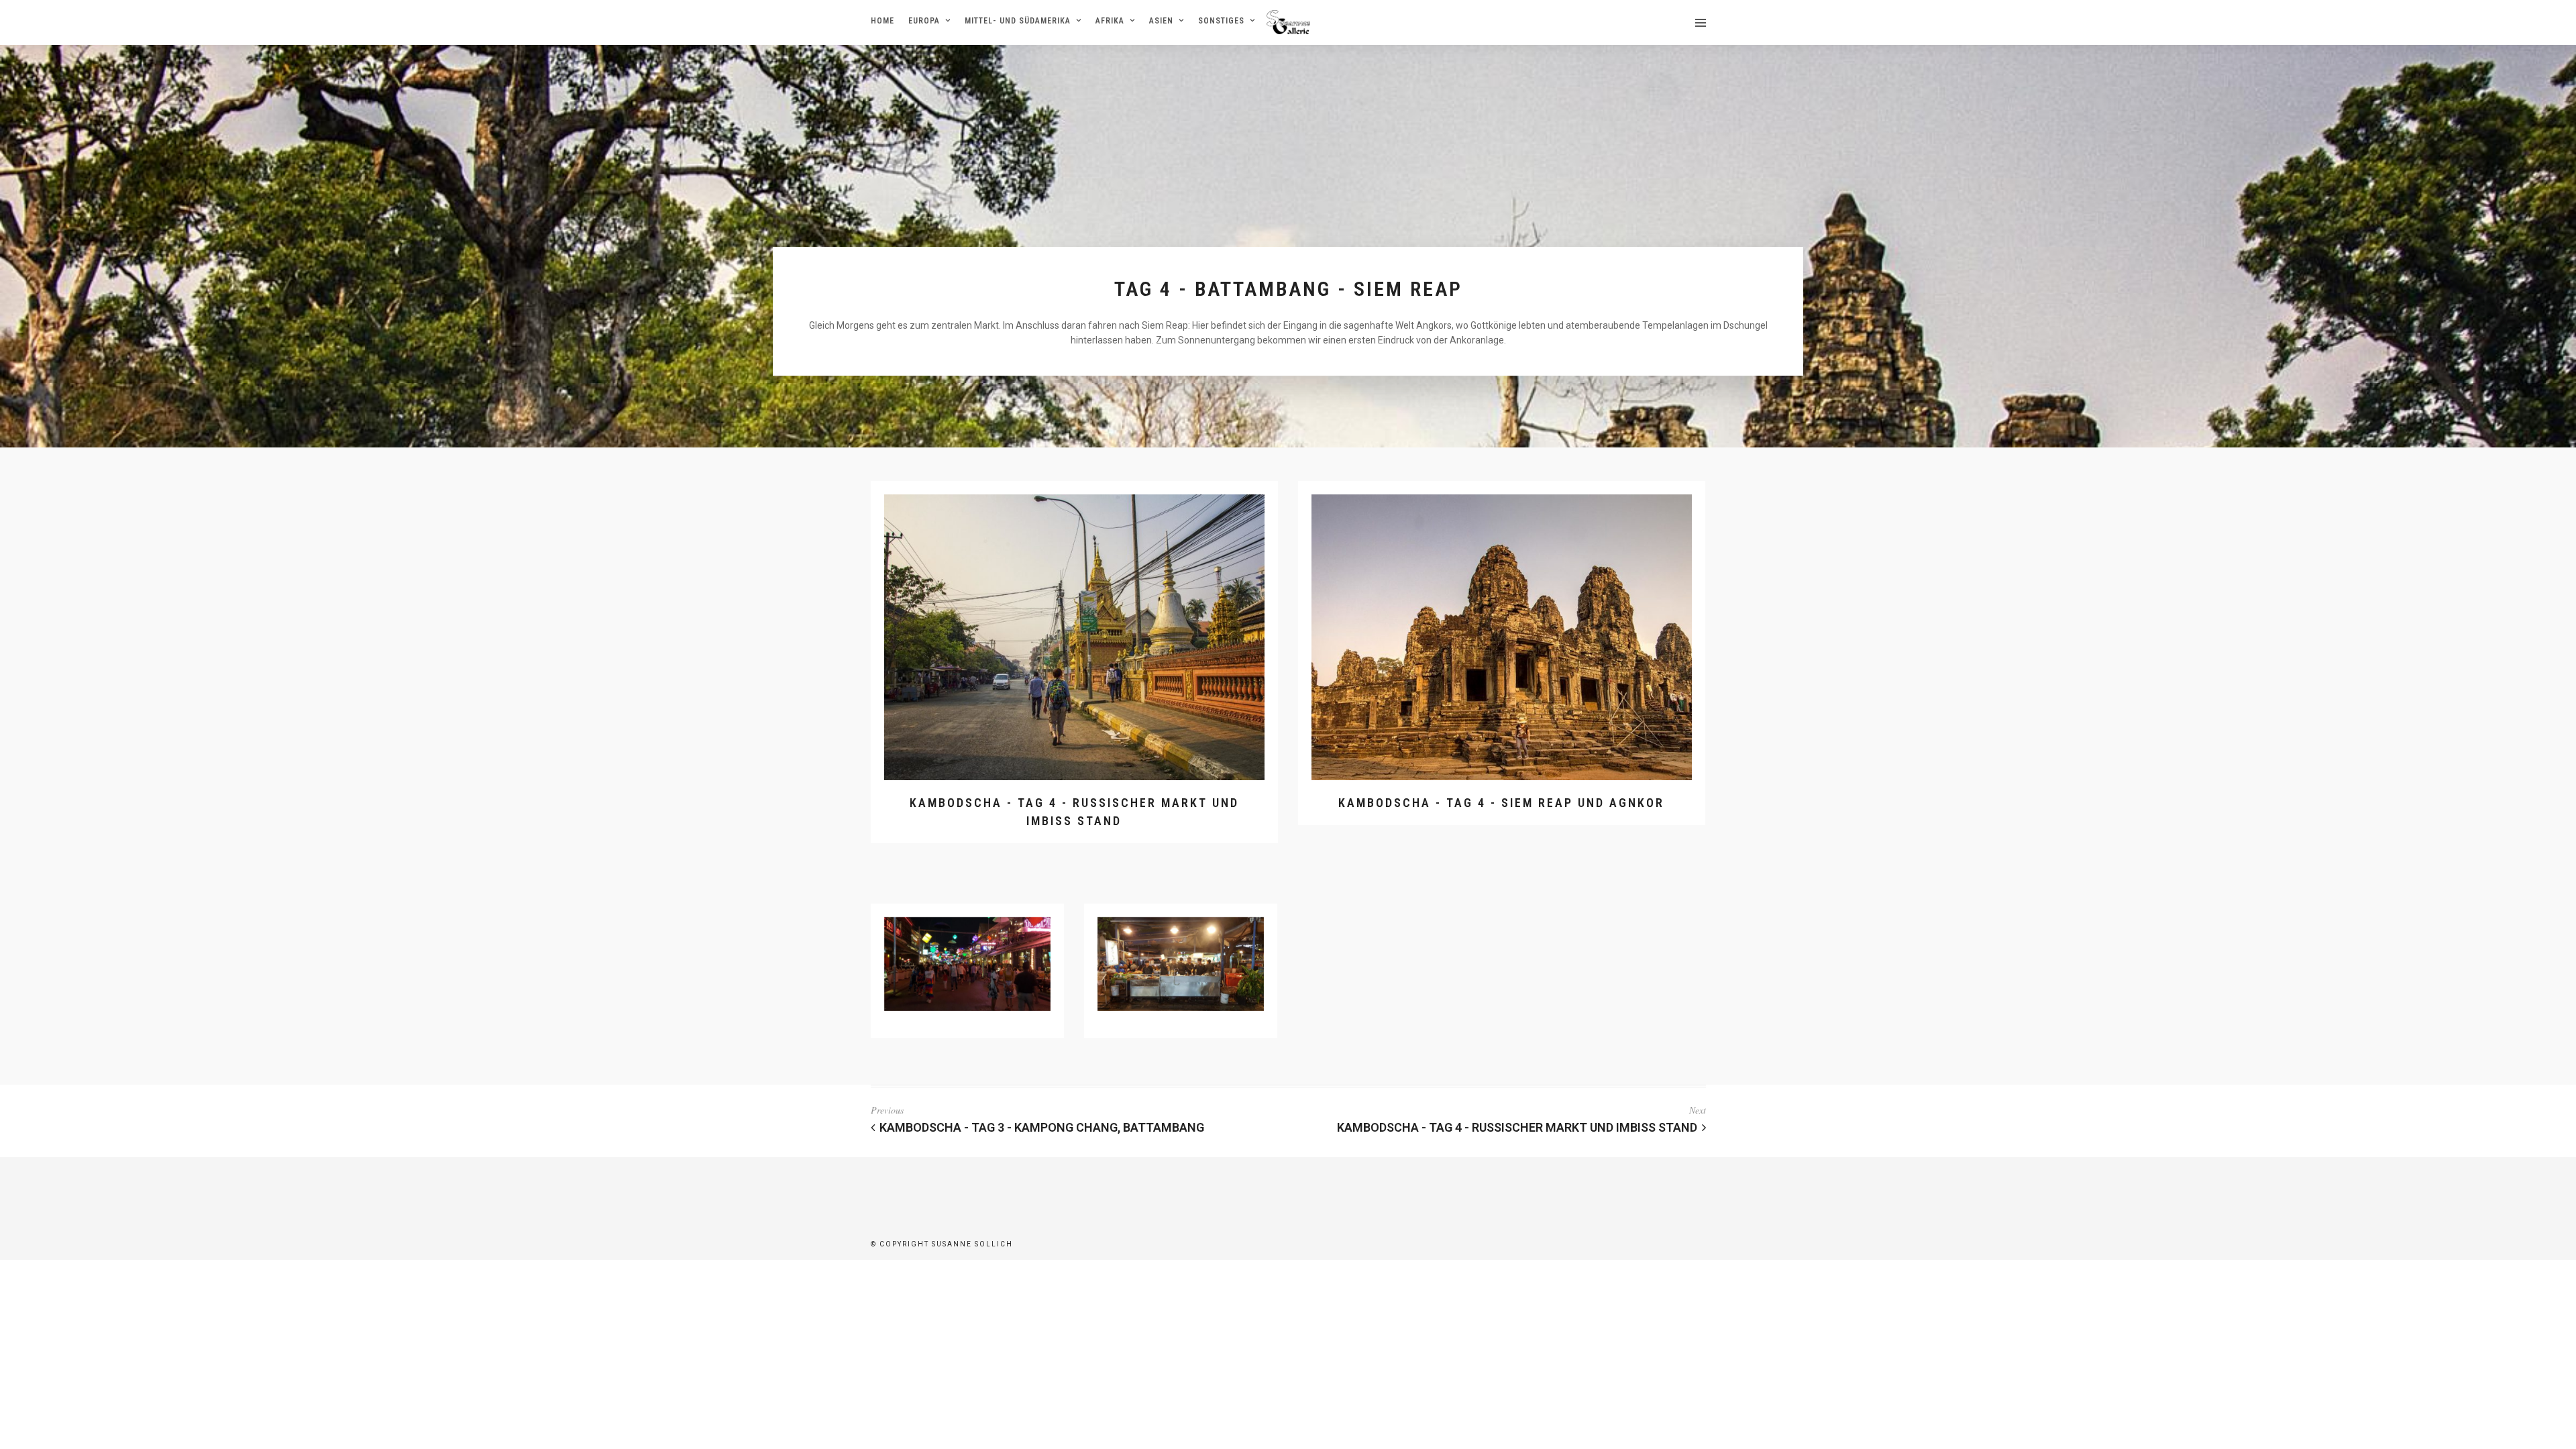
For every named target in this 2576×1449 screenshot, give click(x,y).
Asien (1161, 21)
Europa (924, 21)
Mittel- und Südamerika (1018, 21)
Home (882, 21)
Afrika (1110, 21)
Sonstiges (1221, 21)
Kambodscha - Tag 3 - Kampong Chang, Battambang (1042, 1127)
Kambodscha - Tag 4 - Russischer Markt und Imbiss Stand (1517, 1127)
